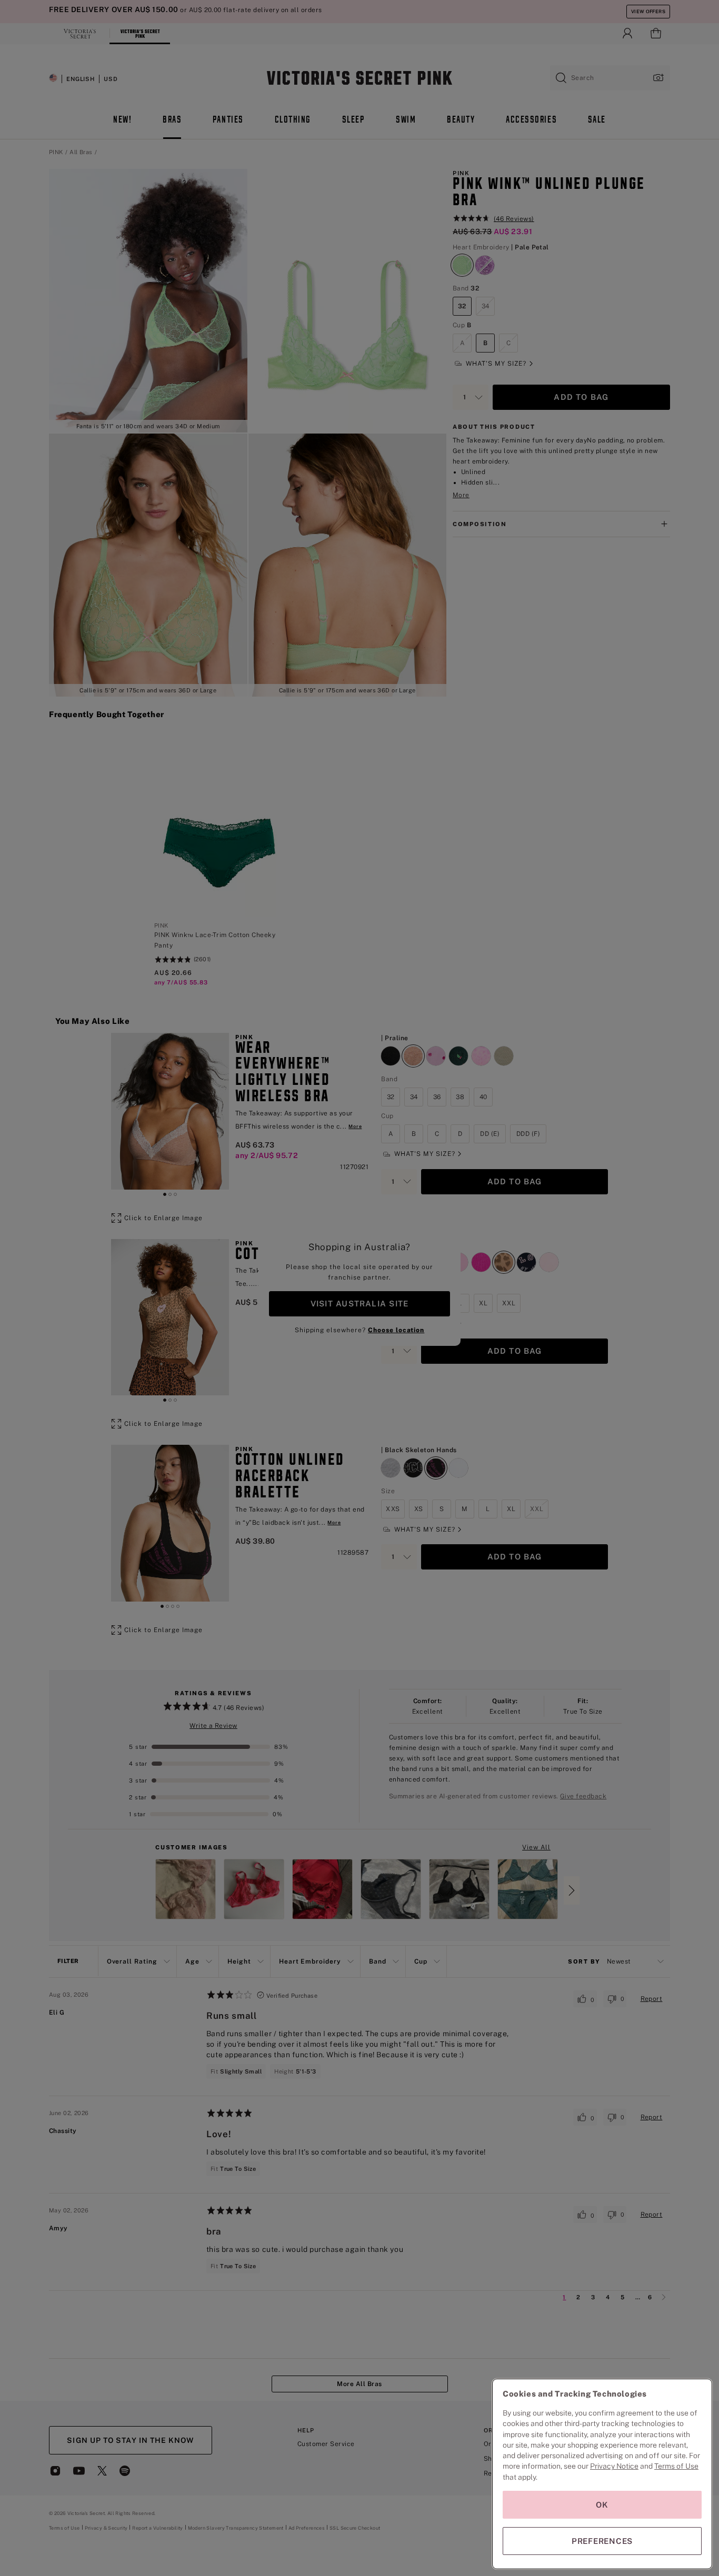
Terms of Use (676, 2466)
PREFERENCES (602, 2541)
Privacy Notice (614, 2466)
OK (602, 2505)
